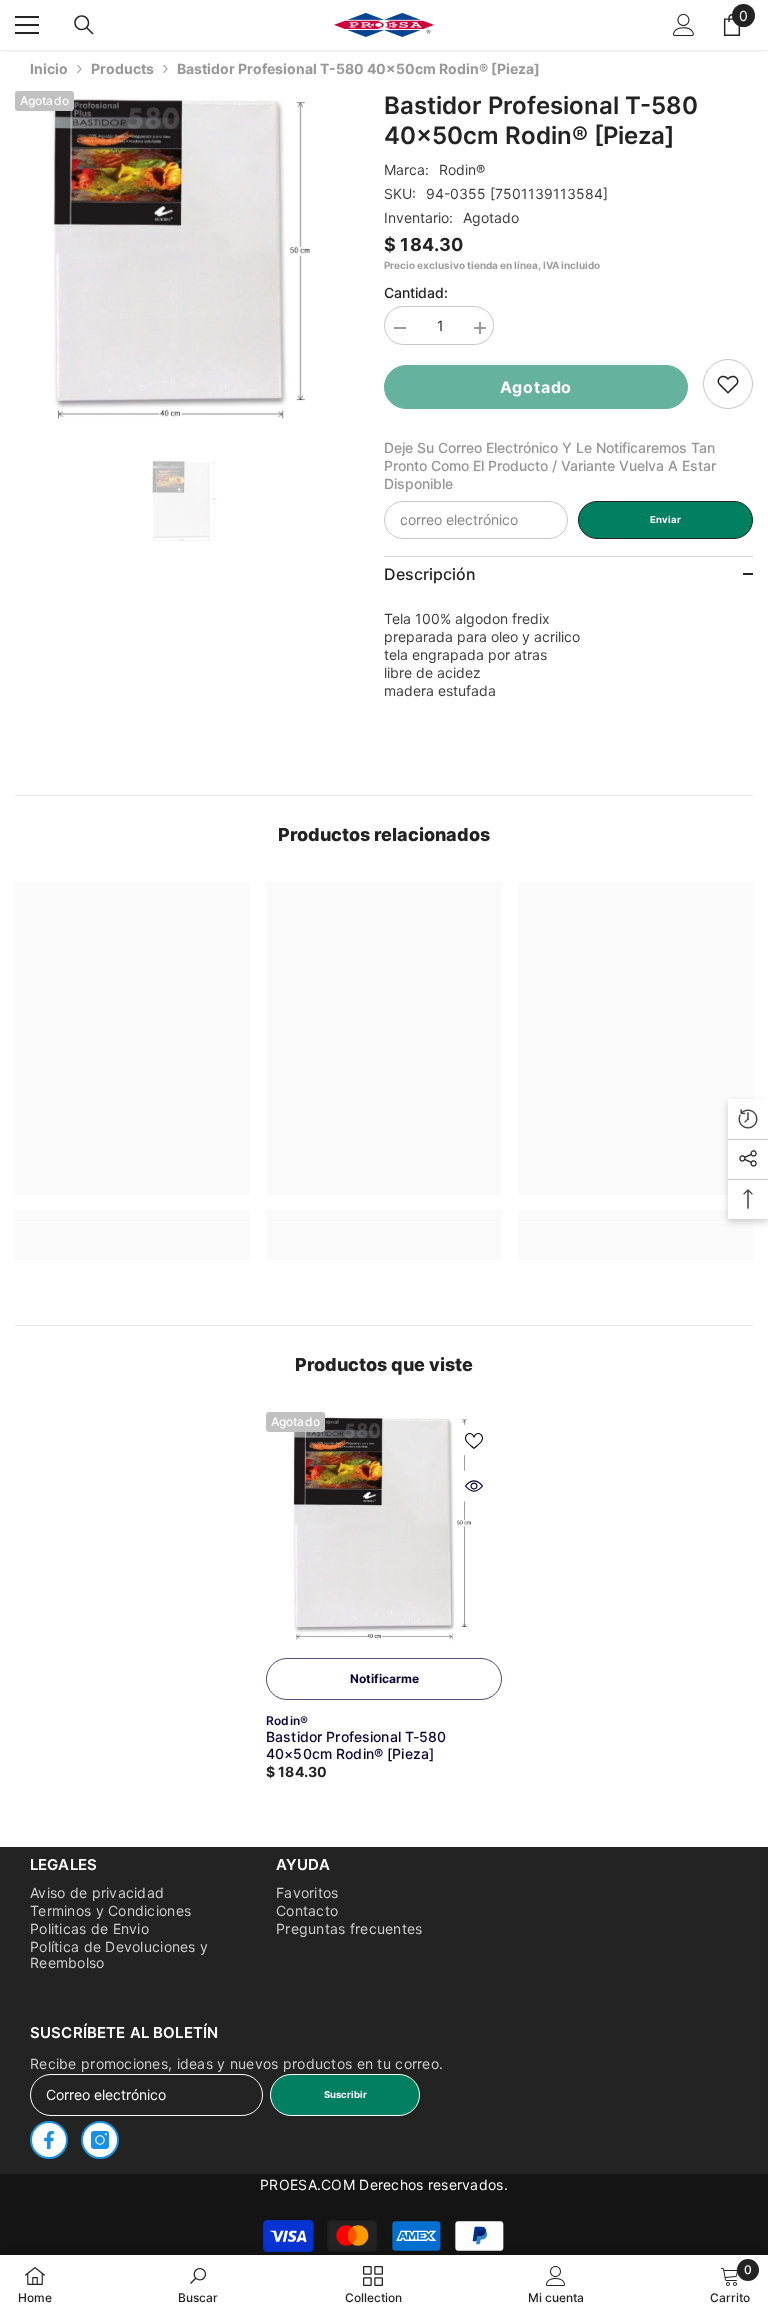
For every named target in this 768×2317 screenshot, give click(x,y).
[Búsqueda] (84, 25)
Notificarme (384, 1678)
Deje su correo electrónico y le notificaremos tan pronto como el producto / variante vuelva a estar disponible (550, 465)
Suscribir (345, 2094)
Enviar (665, 519)
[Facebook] (49, 2140)
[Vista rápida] (474, 1486)
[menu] (27, 25)
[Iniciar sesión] (684, 25)
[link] (728, 384)
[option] (184, 260)
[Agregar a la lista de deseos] (474, 1440)
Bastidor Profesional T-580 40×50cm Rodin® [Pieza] (356, 1745)
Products (122, 68)
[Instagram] (100, 2140)
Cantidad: (416, 292)
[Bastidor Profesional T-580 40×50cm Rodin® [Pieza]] (384, 1530)
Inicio (49, 68)
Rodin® (462, 169)
